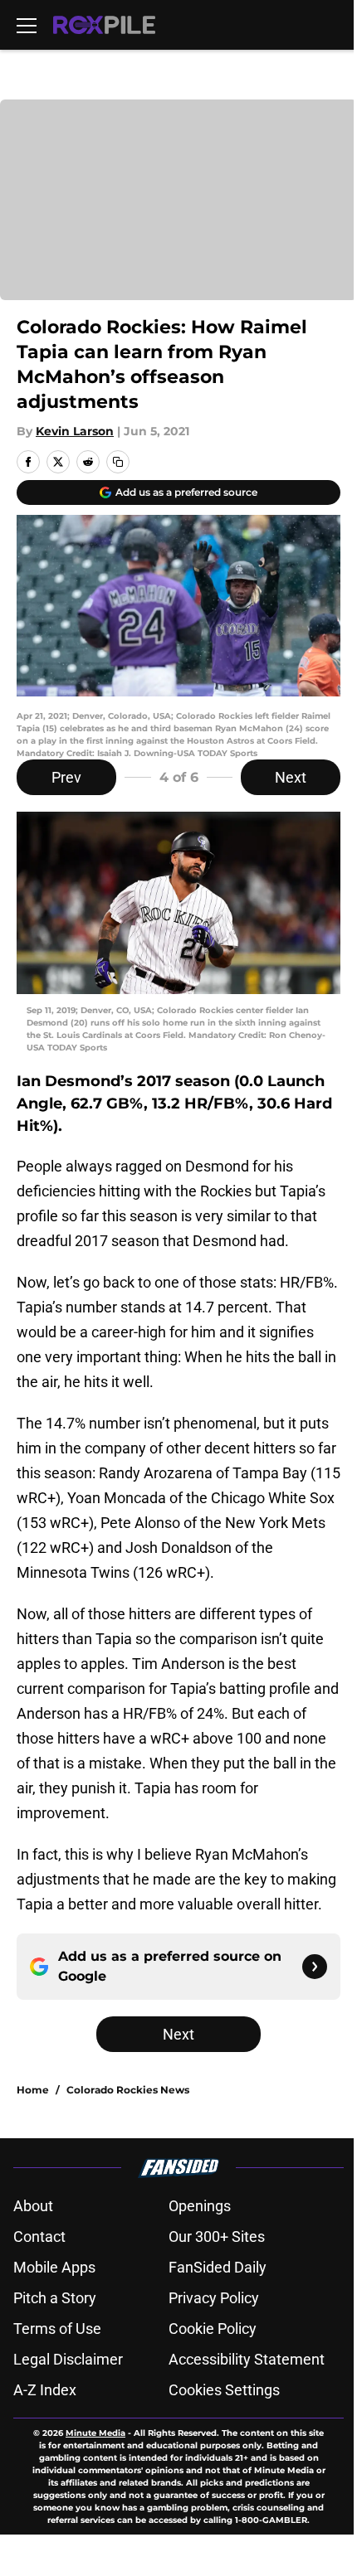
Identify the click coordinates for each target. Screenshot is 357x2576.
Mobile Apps (54, 2267)
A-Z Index (45, 2390)
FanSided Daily (218, 2267)
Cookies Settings (224, 2390)
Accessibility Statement (247, 2359)
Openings (200, 2206)
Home (33, 2090)
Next (291, 777)
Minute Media (95, 2433)
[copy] (118, 462)
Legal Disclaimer (68, 2359)
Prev (66, 777)
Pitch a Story (55, 2298)
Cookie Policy (213, 2329)
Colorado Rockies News (128, 2090)
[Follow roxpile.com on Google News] (315, 1967)
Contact (39, 2236)
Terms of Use (57, 2329)
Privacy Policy (214, 2298)
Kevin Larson (75, 431)
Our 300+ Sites (217, 2236)
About (33, 2206)
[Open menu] (27, 25)
